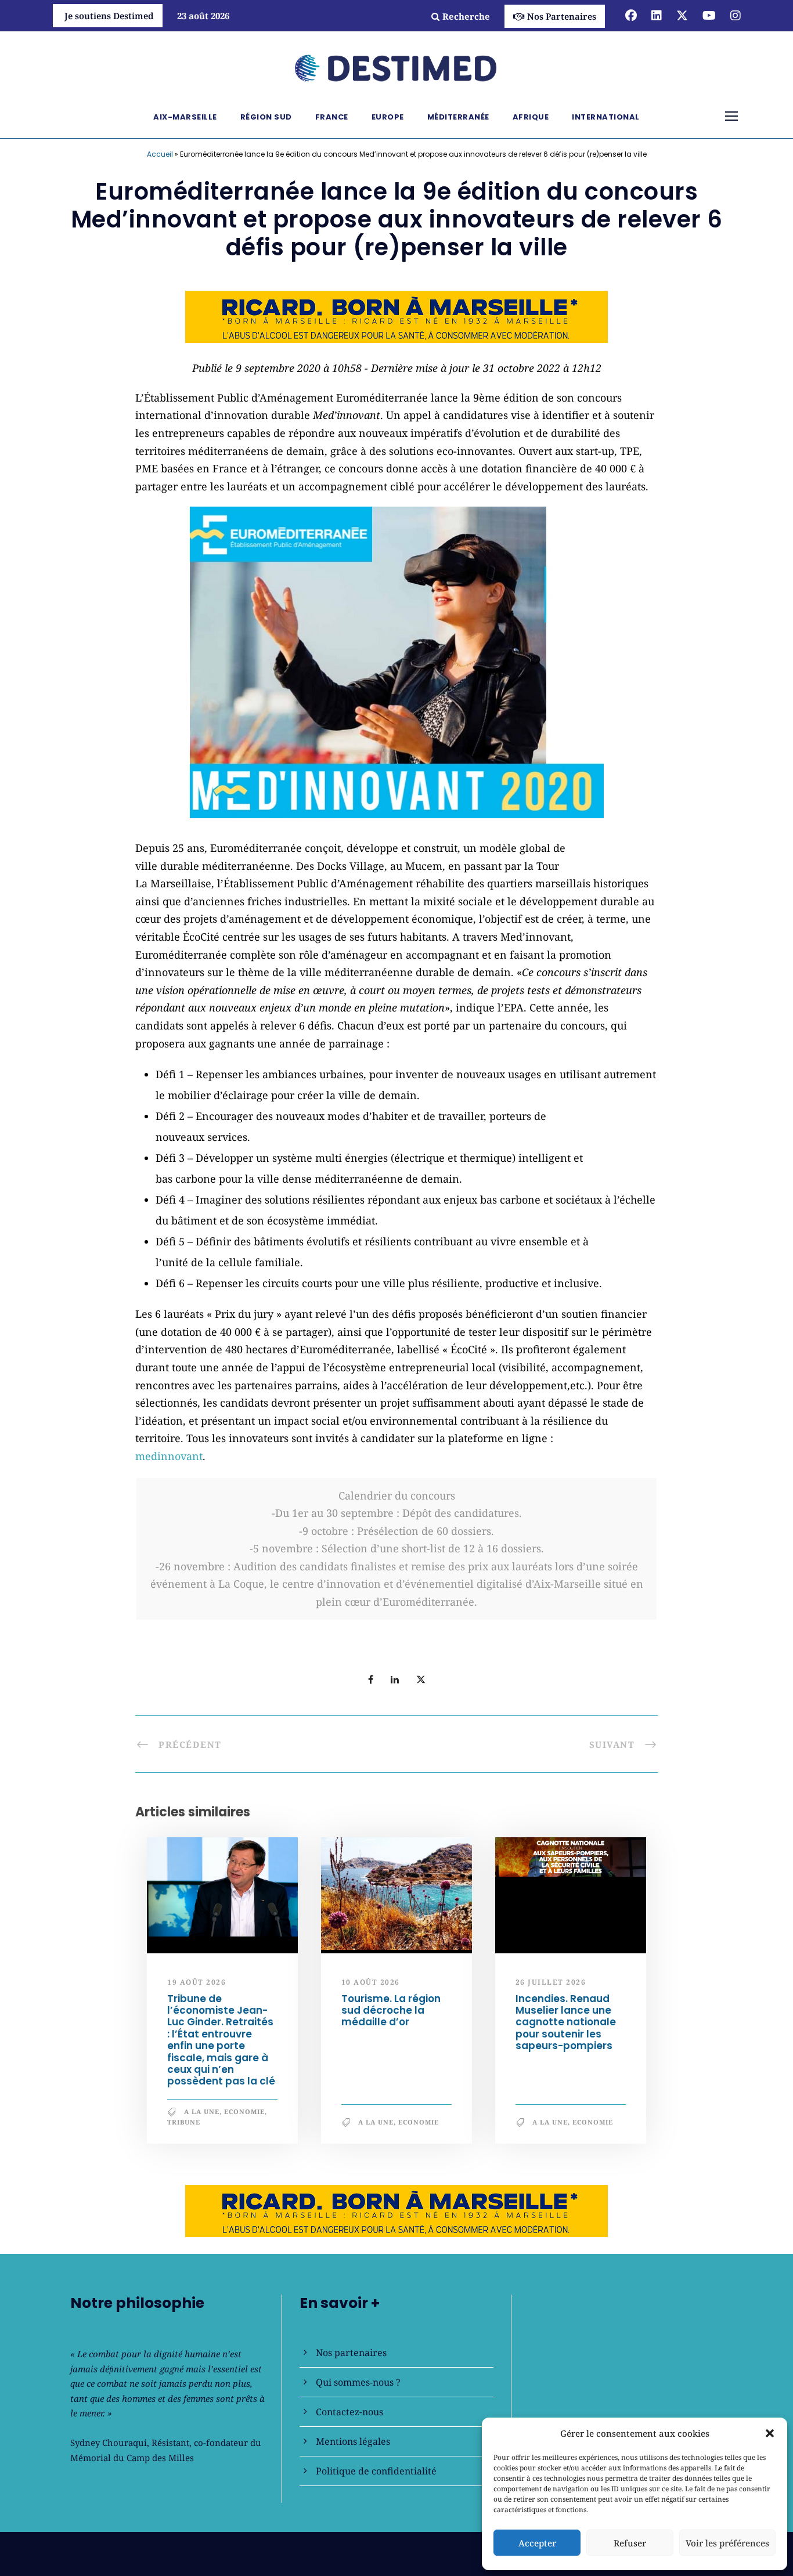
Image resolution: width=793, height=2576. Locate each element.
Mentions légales (353, 2441)
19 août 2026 (197, 1983)
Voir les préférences (727, 2543)
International (606, 117)
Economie (244, 2111)
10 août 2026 (371, 1983)
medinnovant (169, 1456)
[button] (770, 2433)
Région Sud (266, 117)
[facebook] (631, 15)
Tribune (184, 2122)
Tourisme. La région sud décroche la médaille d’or (391, 2010)
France (332, 117)
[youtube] (709, 15)
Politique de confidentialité (376, 2471)
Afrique (531, 117)
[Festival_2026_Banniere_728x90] (396, 316)
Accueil (160, 154)
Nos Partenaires (562, 16)
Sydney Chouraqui (109, 2443)
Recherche (466, 16)
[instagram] (736, 15)
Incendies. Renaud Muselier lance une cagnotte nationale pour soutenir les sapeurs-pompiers (566, 2022)
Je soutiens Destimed (109, 16)
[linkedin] (657, 15)
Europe (388, 117)
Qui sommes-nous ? (358, 2382)
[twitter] (682, 15)
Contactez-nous (349, 2412)
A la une (202, 2111)
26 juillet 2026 (551, 1983)
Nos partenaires (351, 2353)
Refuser (630, 2543)
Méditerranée (458, 117)
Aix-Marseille (185, 117)
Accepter (537, 2543)
